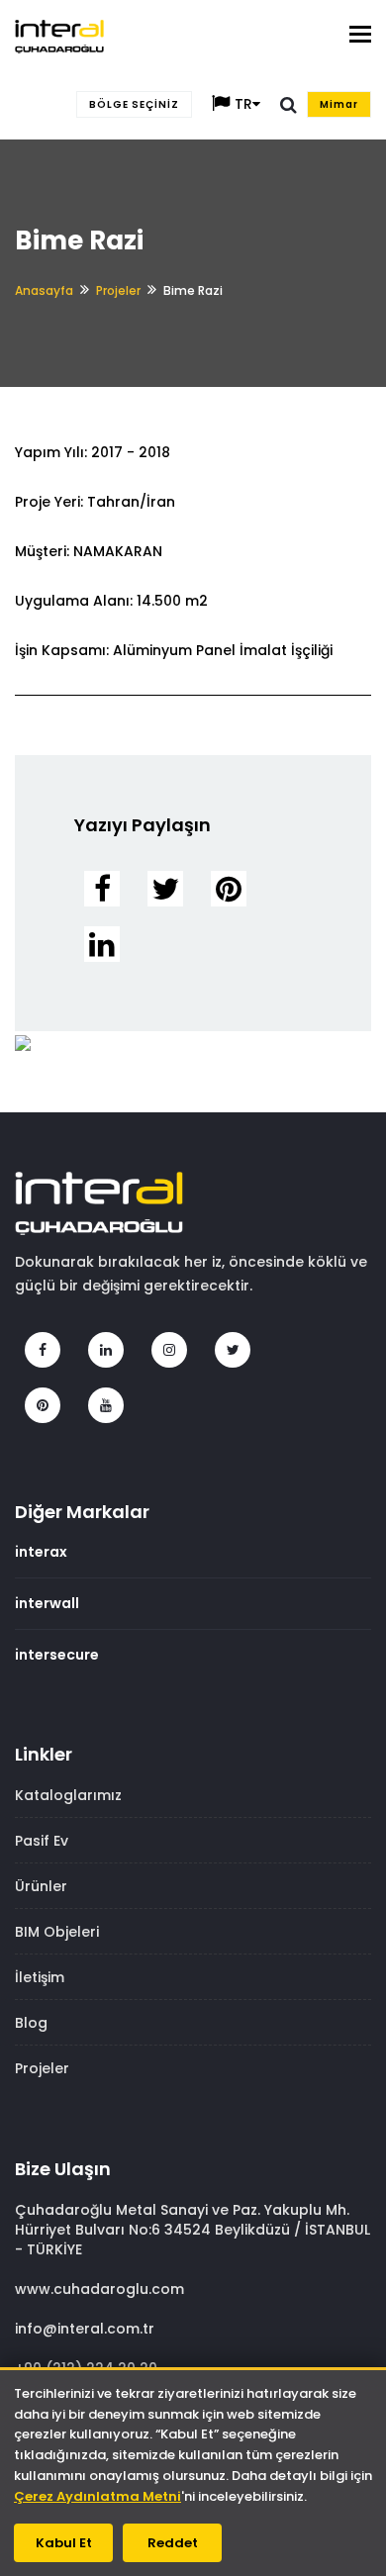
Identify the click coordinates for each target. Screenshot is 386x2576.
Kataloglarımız (68, 1795)
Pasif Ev (42, 1841)
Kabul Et (64, 2543)
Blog (31, 2023)
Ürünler (41, 1886)
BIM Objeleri (57, 1932)
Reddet (173, 2543)
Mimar (339, 104)
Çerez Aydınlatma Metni (97, 2496)
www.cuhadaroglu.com (99, 2289)
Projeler (118, 290)
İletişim (40, 1977)
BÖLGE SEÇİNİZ (134, 104)
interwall (47, 1603)
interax (41, 1552)
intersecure (57, 1655)
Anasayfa (44, 290)
